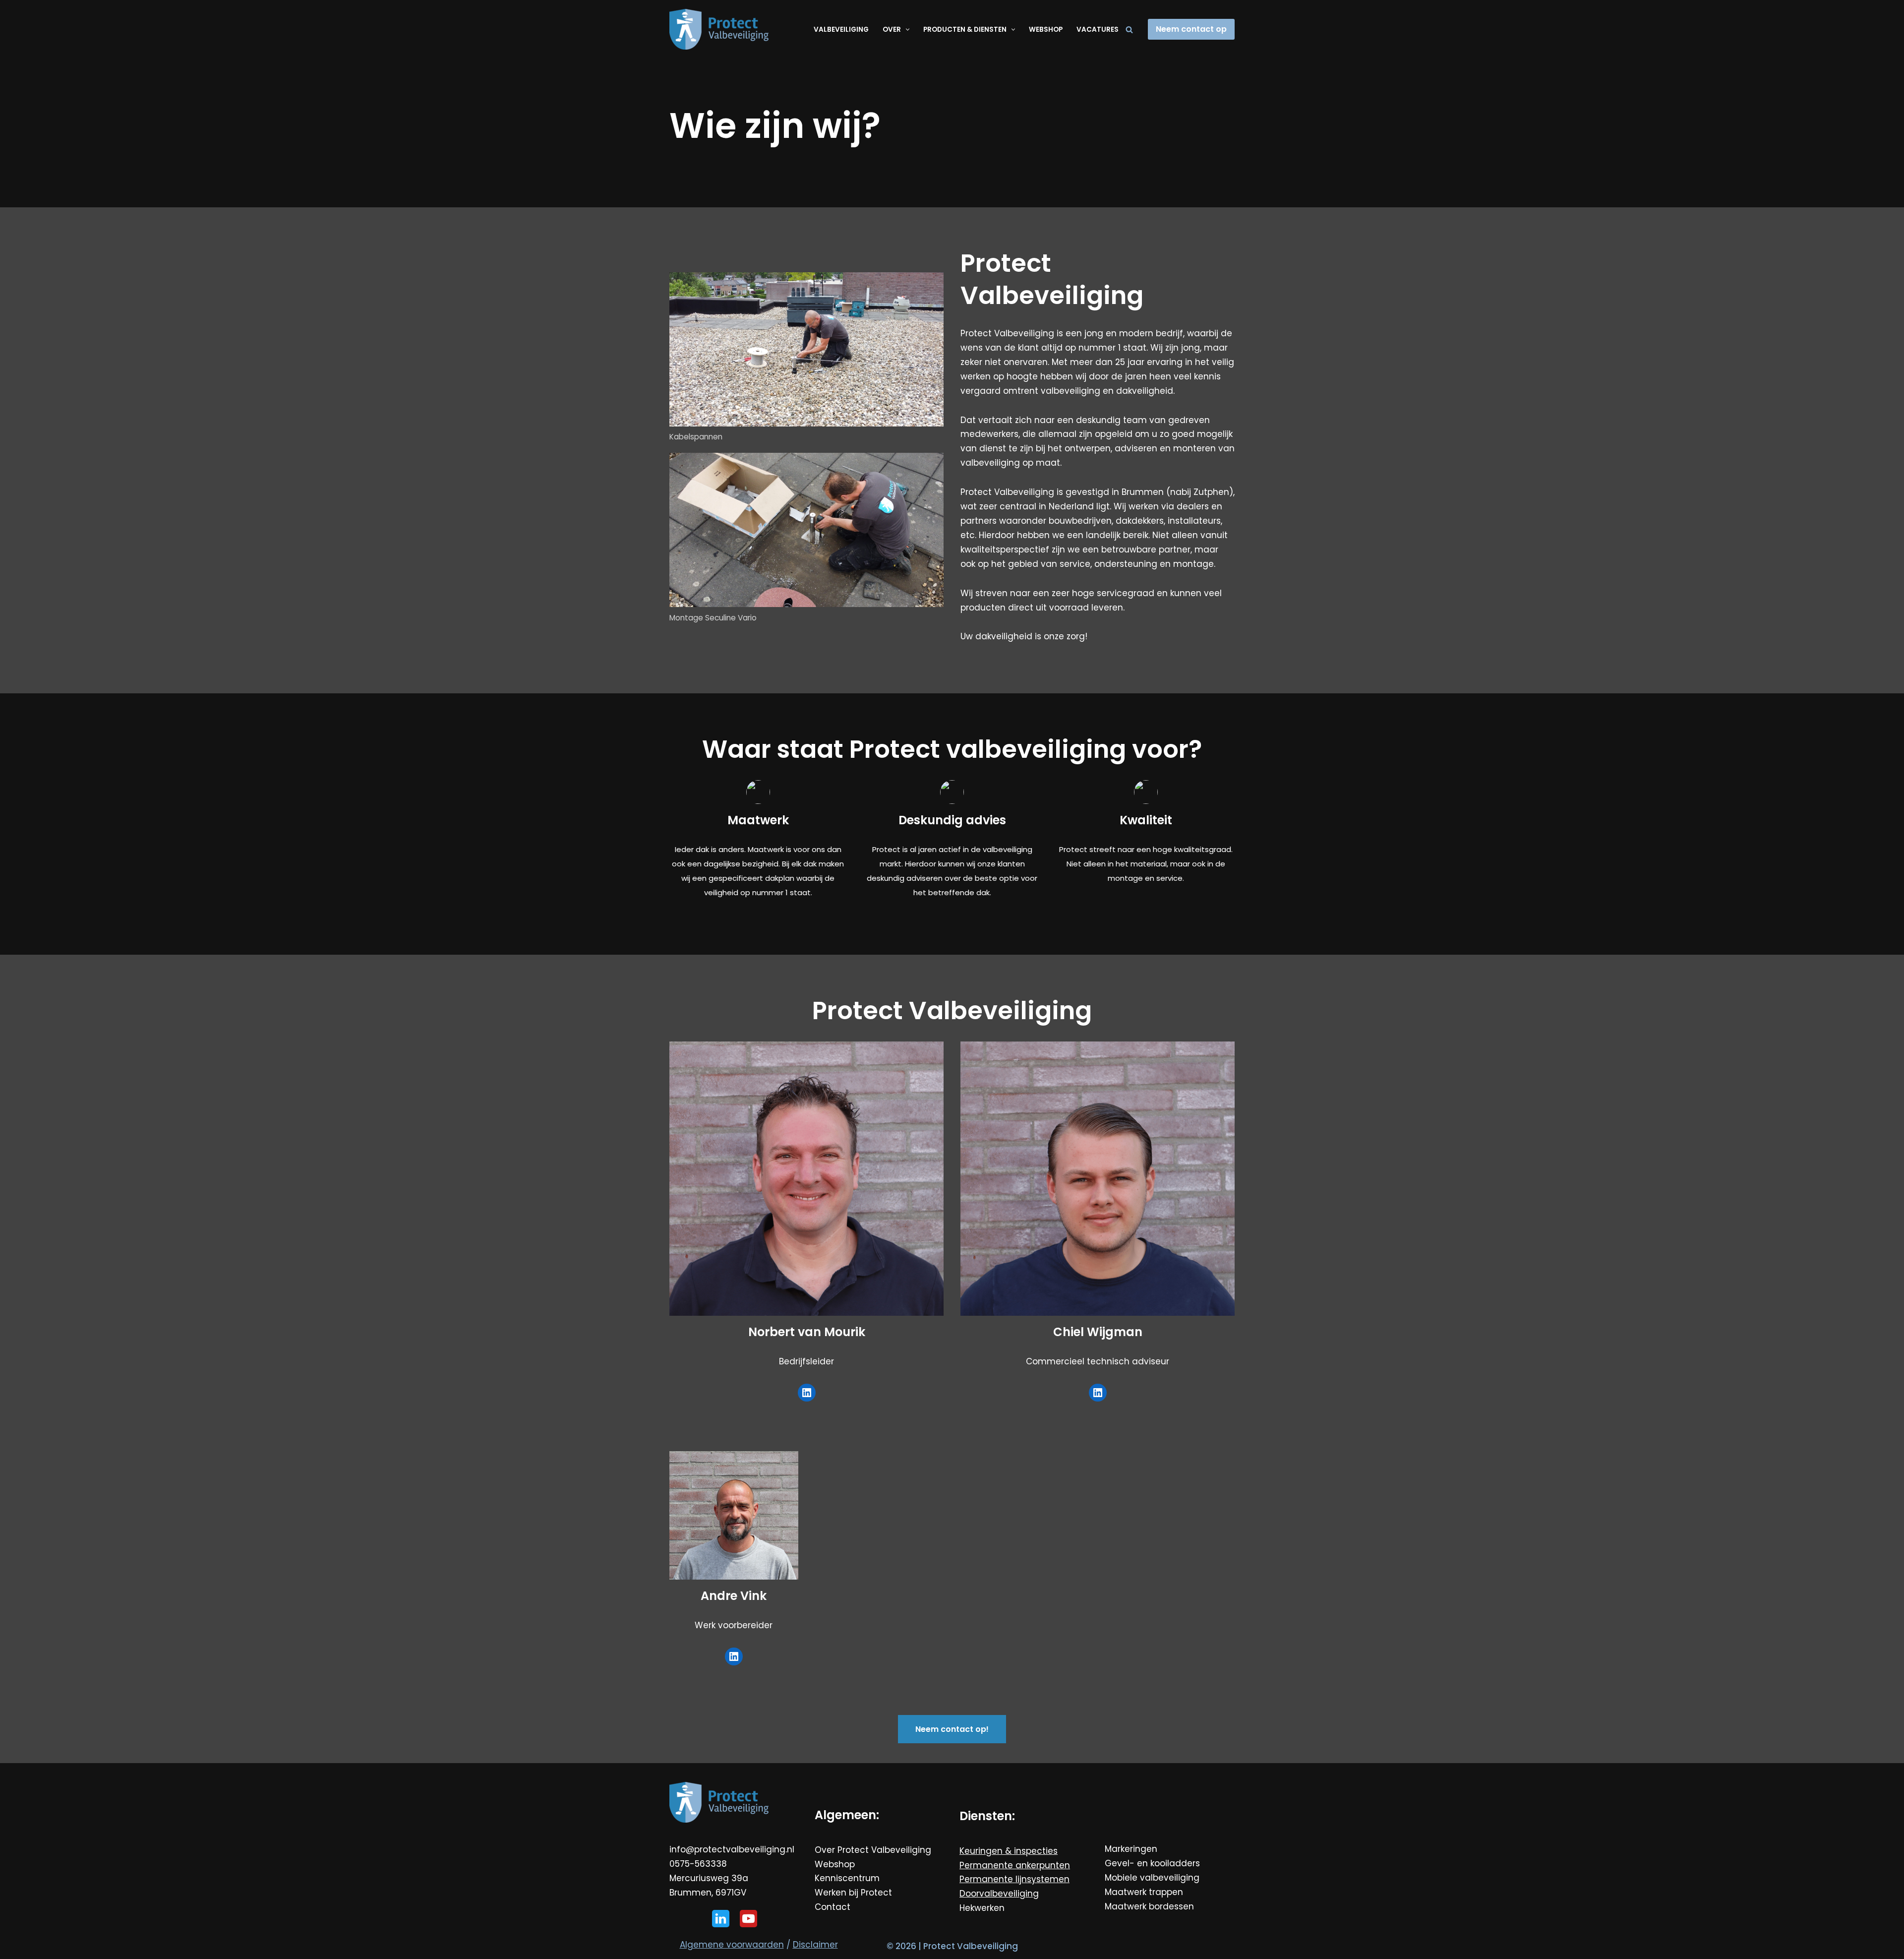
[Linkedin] (721, 1919)
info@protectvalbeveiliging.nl (732, 1849)
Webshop (1046, 30)
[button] (906, 30)
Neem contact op (1191, 29)
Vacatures (1098, 30)
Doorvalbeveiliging (999, 1894)
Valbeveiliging (841, 30)
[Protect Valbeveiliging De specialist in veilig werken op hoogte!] (719, 29)
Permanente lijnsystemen (1014, 1879)
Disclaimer (815, 1945)
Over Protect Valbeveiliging (873, 1850)
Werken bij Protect (853, 1893)
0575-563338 (698, 1864)
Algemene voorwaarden (732, 1945)
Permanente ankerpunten (1015, 1865)
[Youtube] (748, 1919)
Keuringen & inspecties (1009, 1851)
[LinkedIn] (807, 1393)
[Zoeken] (1129, 30)
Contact (833, 1907)
